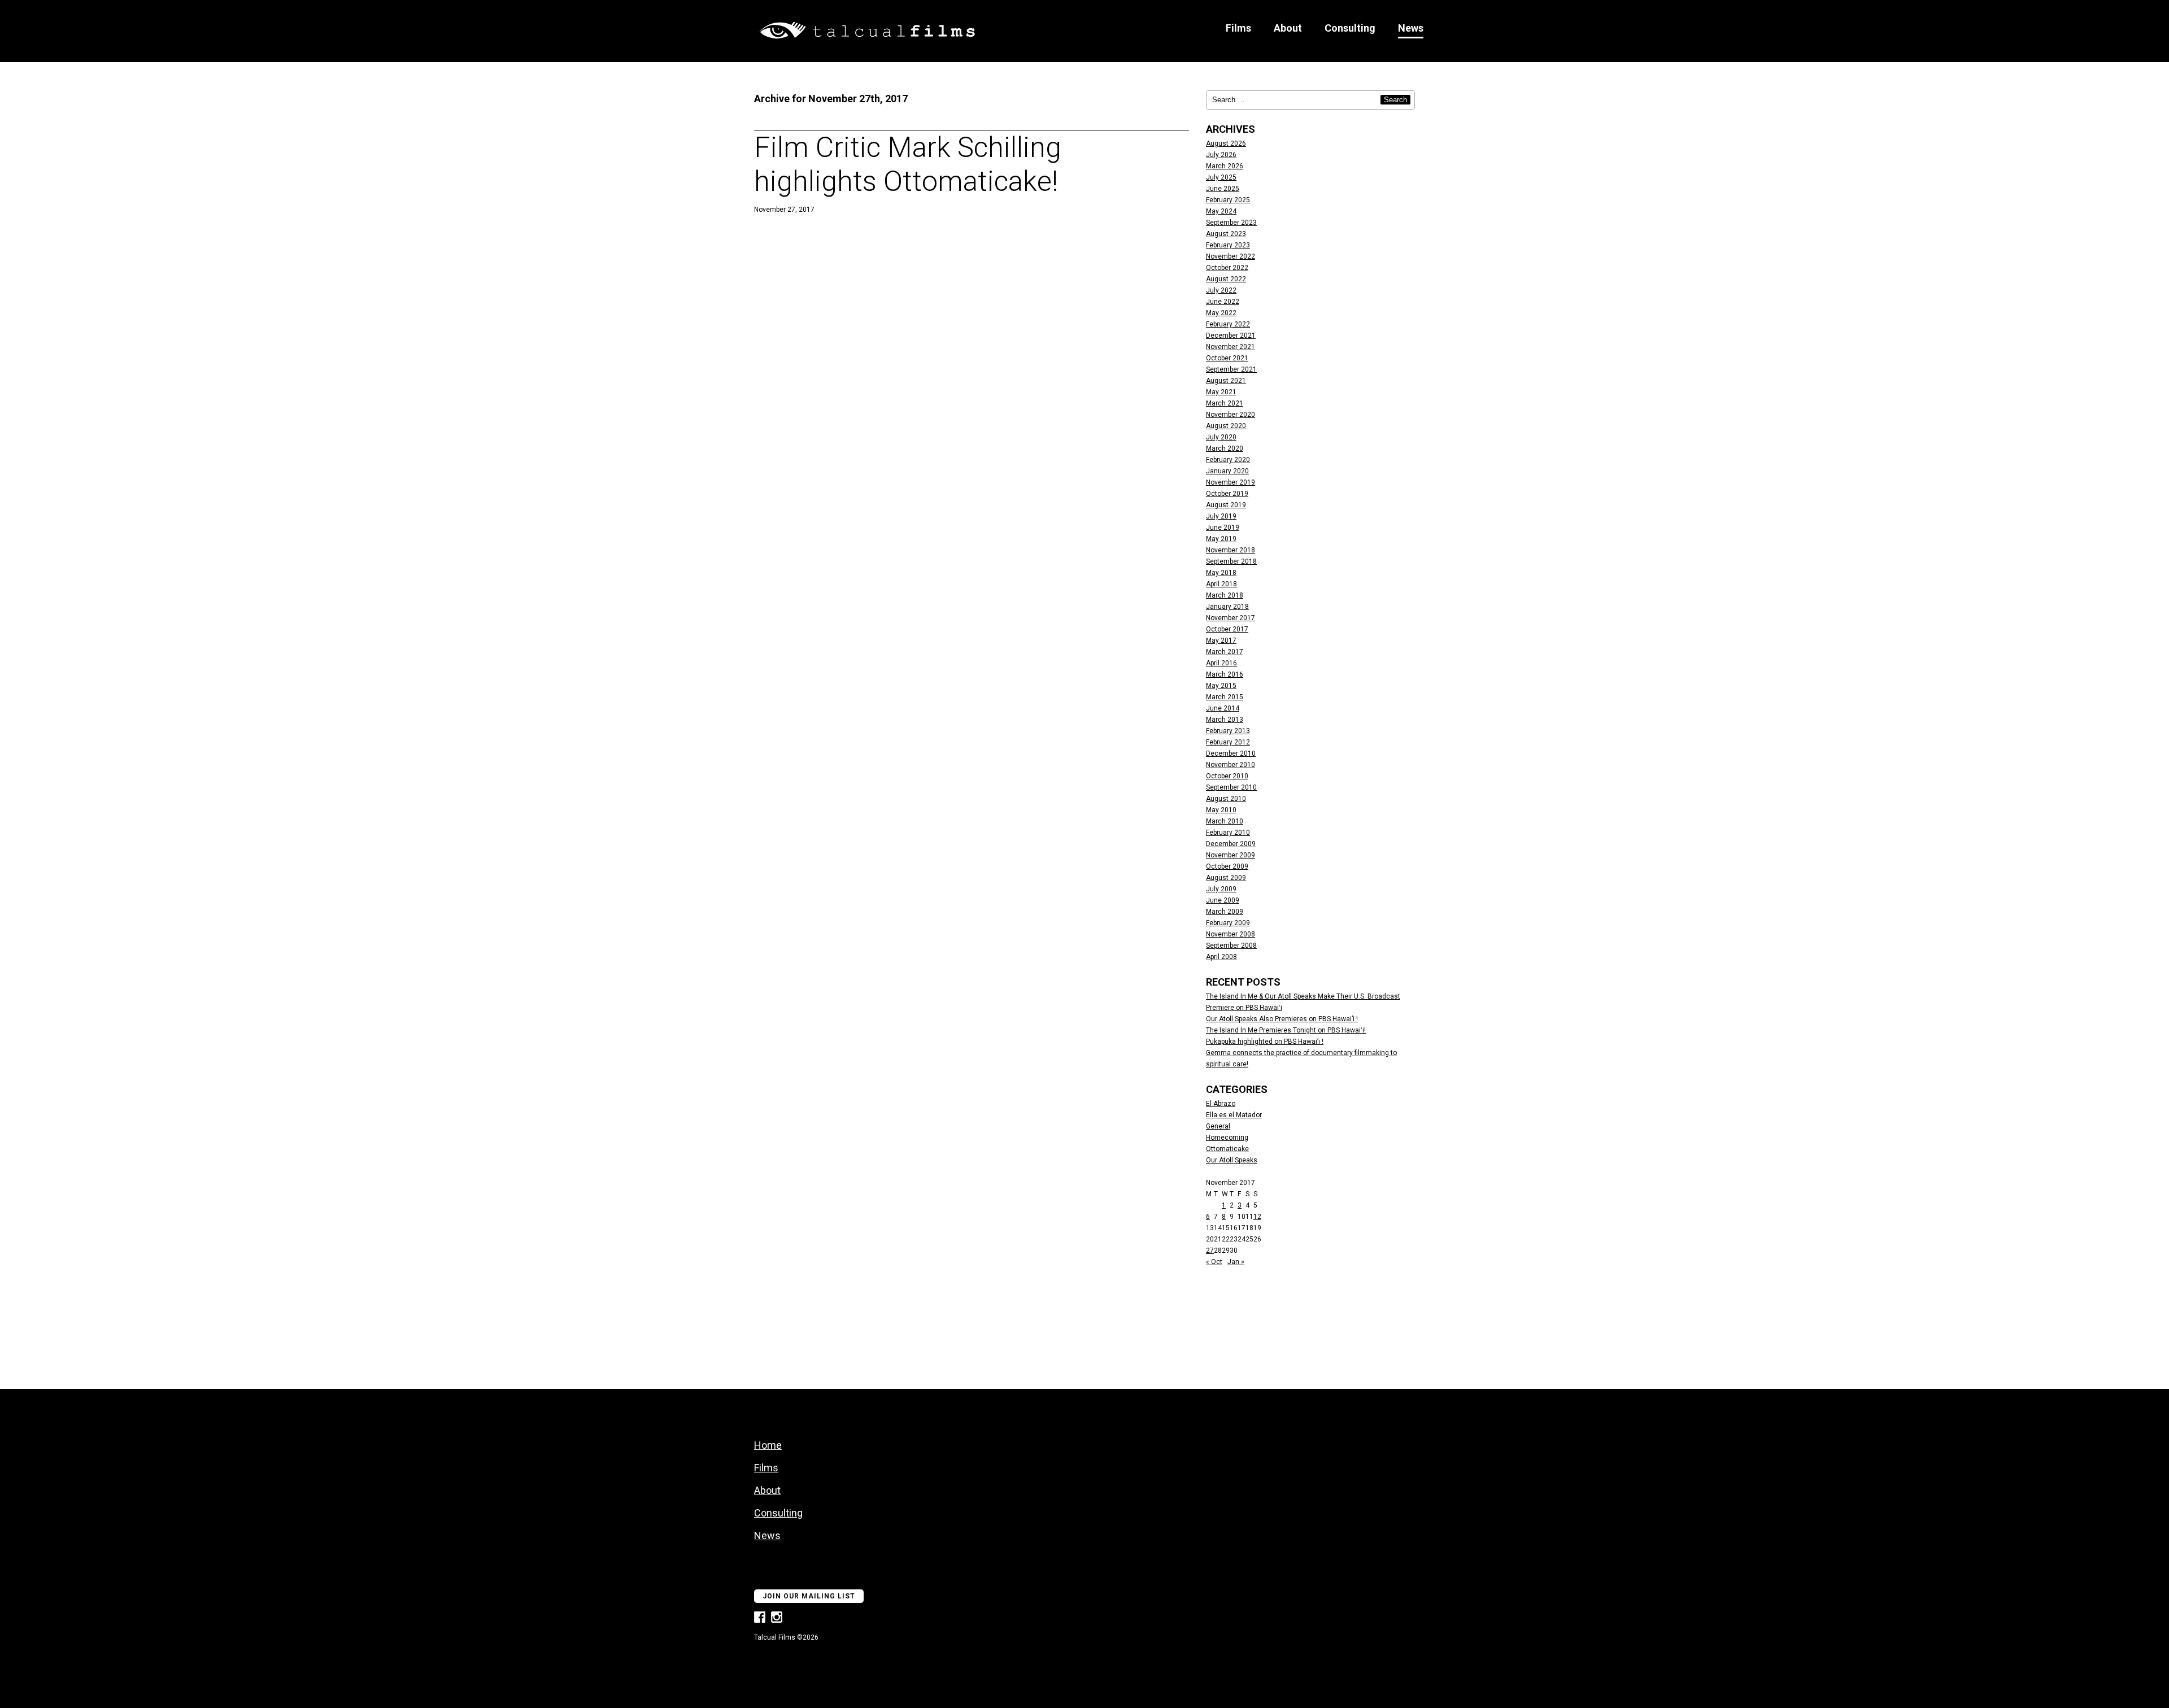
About (1288, 28)
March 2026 (1225, 166)
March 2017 (1225, 652)
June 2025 (1223, 189)
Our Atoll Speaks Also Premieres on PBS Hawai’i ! (1282, 1019)
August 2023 (1226, 234)
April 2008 (1221, 957)
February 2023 (1228, 245)
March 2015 (1225, 697)
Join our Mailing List (809, 1596)
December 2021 (1231, 335)
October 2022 (1227, 268)
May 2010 (1221, 810)
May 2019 (1221, 539)
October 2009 (1227, 866)
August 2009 (1226, 878)
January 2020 (1227, 471)
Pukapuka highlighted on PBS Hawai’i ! (1265, 1042)
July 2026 (1221, 155)
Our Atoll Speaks (1232, 1160)
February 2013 (1228, 731)
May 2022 (1221, 313)
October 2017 (1227, 629)
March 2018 (1225, 595)
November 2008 (1231, 934)
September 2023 (1231, 223)
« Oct (1214, 1262)
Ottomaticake (1227, 1149)
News (1411, 28)
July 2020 (1221, 437)
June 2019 (1223, 528)
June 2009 (1223, 900)
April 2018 (1221, 584)
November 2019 (1231, 482)
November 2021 (1231, 347)
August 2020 (1226, 426)
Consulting (1350, 28)
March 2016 (1225, 674)
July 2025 (1221, 177)
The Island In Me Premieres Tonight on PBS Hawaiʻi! (1286, 1030)
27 (1210, 1250)
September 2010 (1231, 787)
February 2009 (1228, 923)
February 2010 (1228, 833)
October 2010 (1227, 776)
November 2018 (1231, 550)
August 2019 (1226, 505)
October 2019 (1227, 494)
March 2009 (1225, 912)
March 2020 (1225, 448)
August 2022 (1226, 279)
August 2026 (1226, 143)
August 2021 (1226, 381)
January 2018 (1227, 607)
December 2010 (1231, 753)
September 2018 (1231, 561)
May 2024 (1221, 211)
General (1218, 1126)
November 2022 (1231, 256)
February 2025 (1228, 200)
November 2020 (1231, 415)
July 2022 (1221, 290)
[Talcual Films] (867, 32)
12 (1257, 1217)
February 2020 (1228, 460)
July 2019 (1221, 516)
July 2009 (1221, 889)
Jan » (1236, 1262)
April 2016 (1221, 663)
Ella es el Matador (1234, 1115)
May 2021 (1221, 392)
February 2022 (1228, 324)
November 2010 (1231, 765)
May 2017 (1221, 640)
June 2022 (1223, 302)
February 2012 (1228, 742)
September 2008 (1231, 945)
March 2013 (1225, 720)
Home (768, 1445)
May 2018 (1221, 573)
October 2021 (1227, 358)
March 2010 (1225, 821)
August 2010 (1226, 799)
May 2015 (1221, 686)
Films (1238, 28)
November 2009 (1231, 855)
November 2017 (1231, 618)
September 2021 (1231, 369)
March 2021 (1225, 403)
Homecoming (1227, 1138)
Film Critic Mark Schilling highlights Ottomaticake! (908, 164)
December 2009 (1231, 844)
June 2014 (1223, 708)
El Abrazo (1221, 1104)
